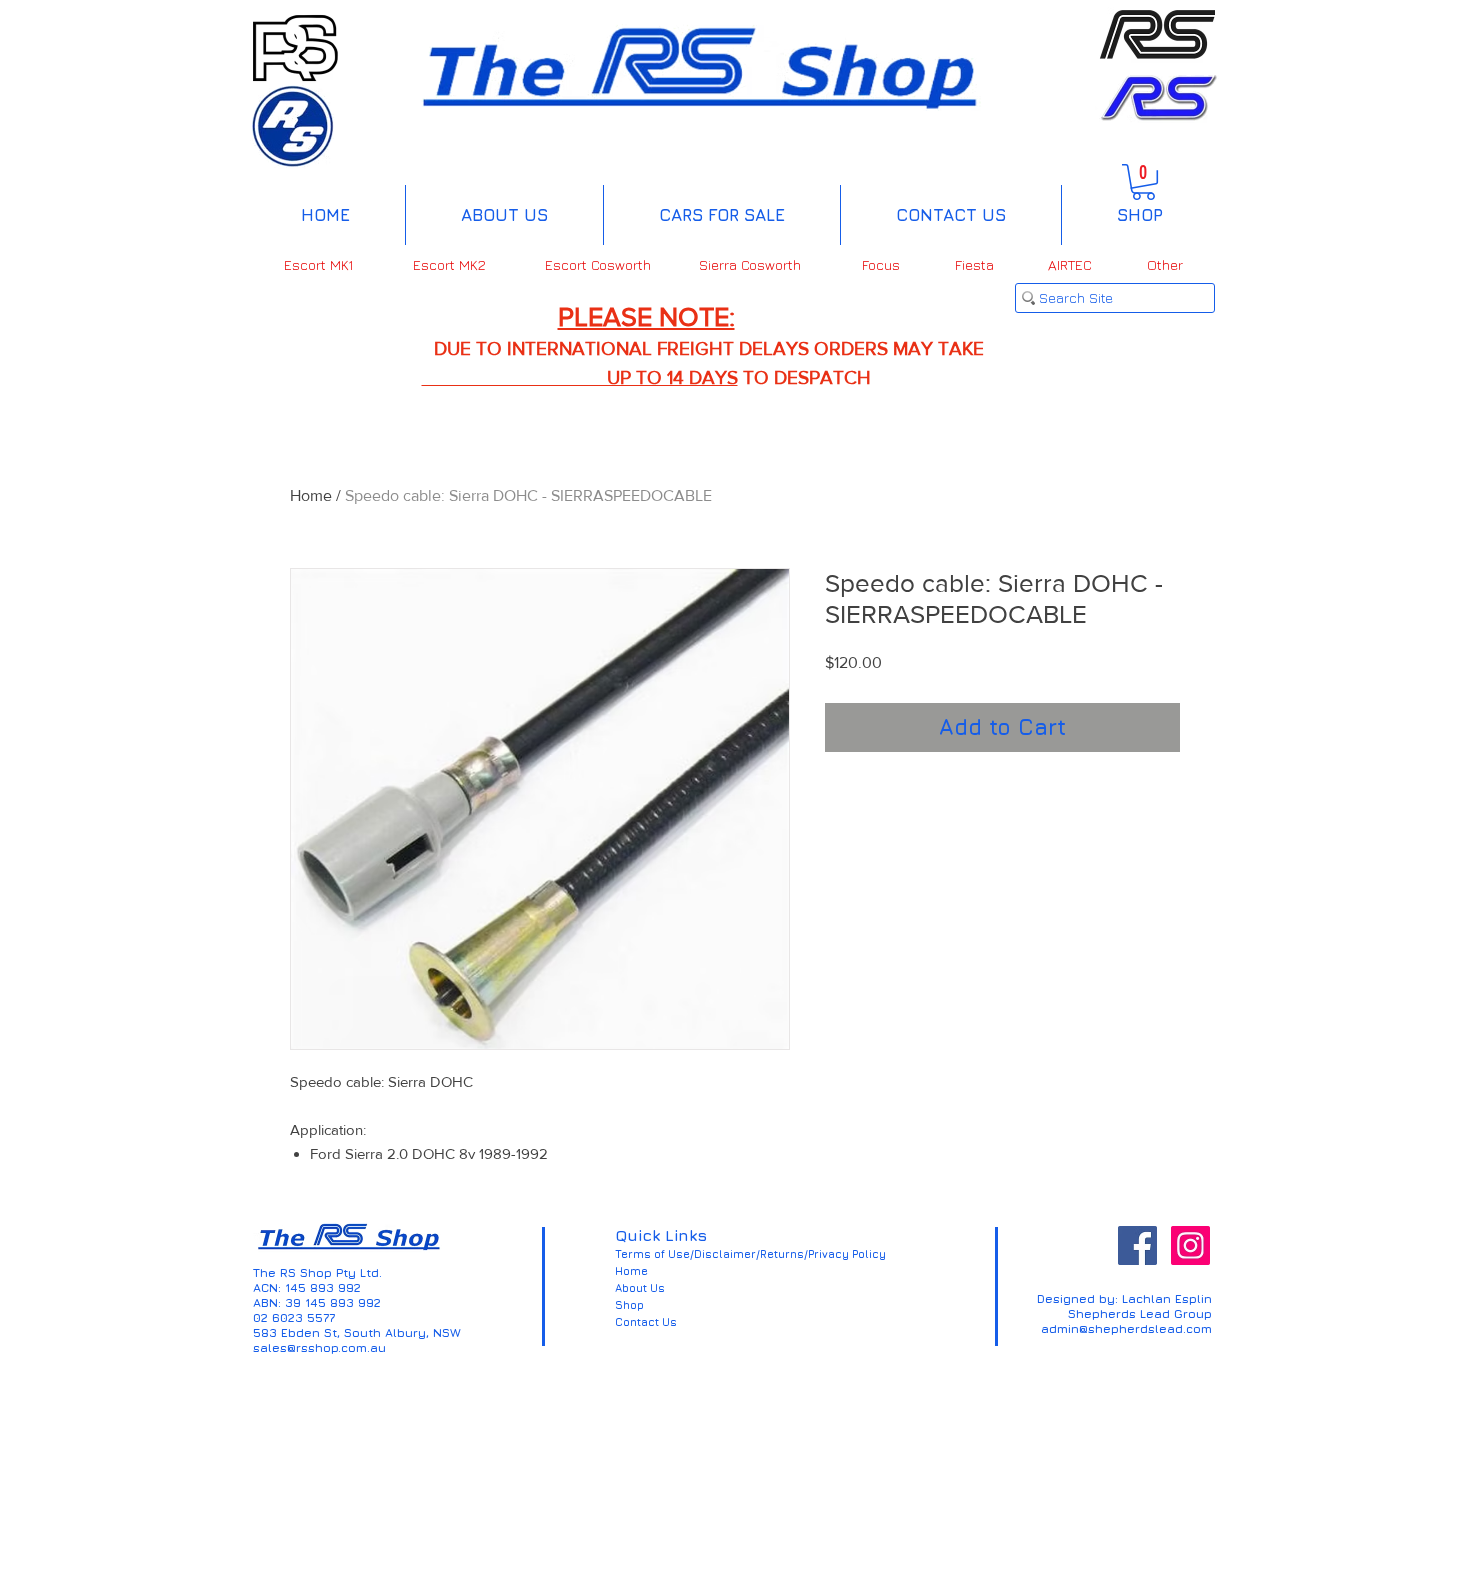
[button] (1143, 182)
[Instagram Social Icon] (1190, 1245)
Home (311, 495)
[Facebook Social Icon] (1137, 1245)
